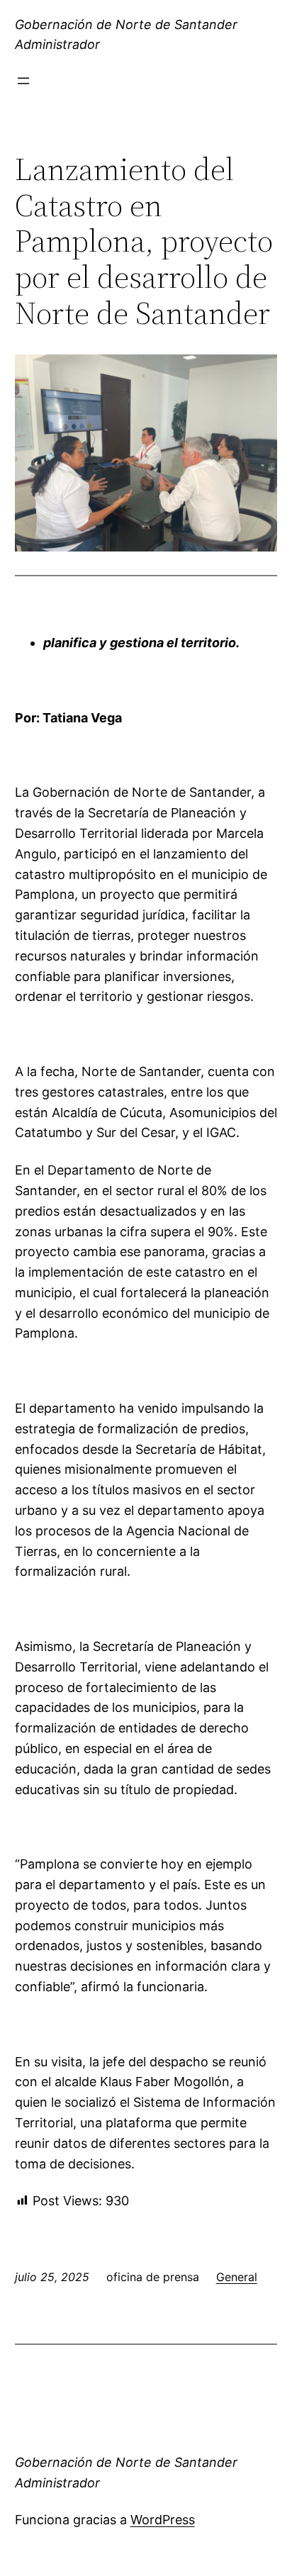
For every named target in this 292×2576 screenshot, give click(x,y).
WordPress (163, 2520)
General (237, 2277)
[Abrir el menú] (23, 81)
